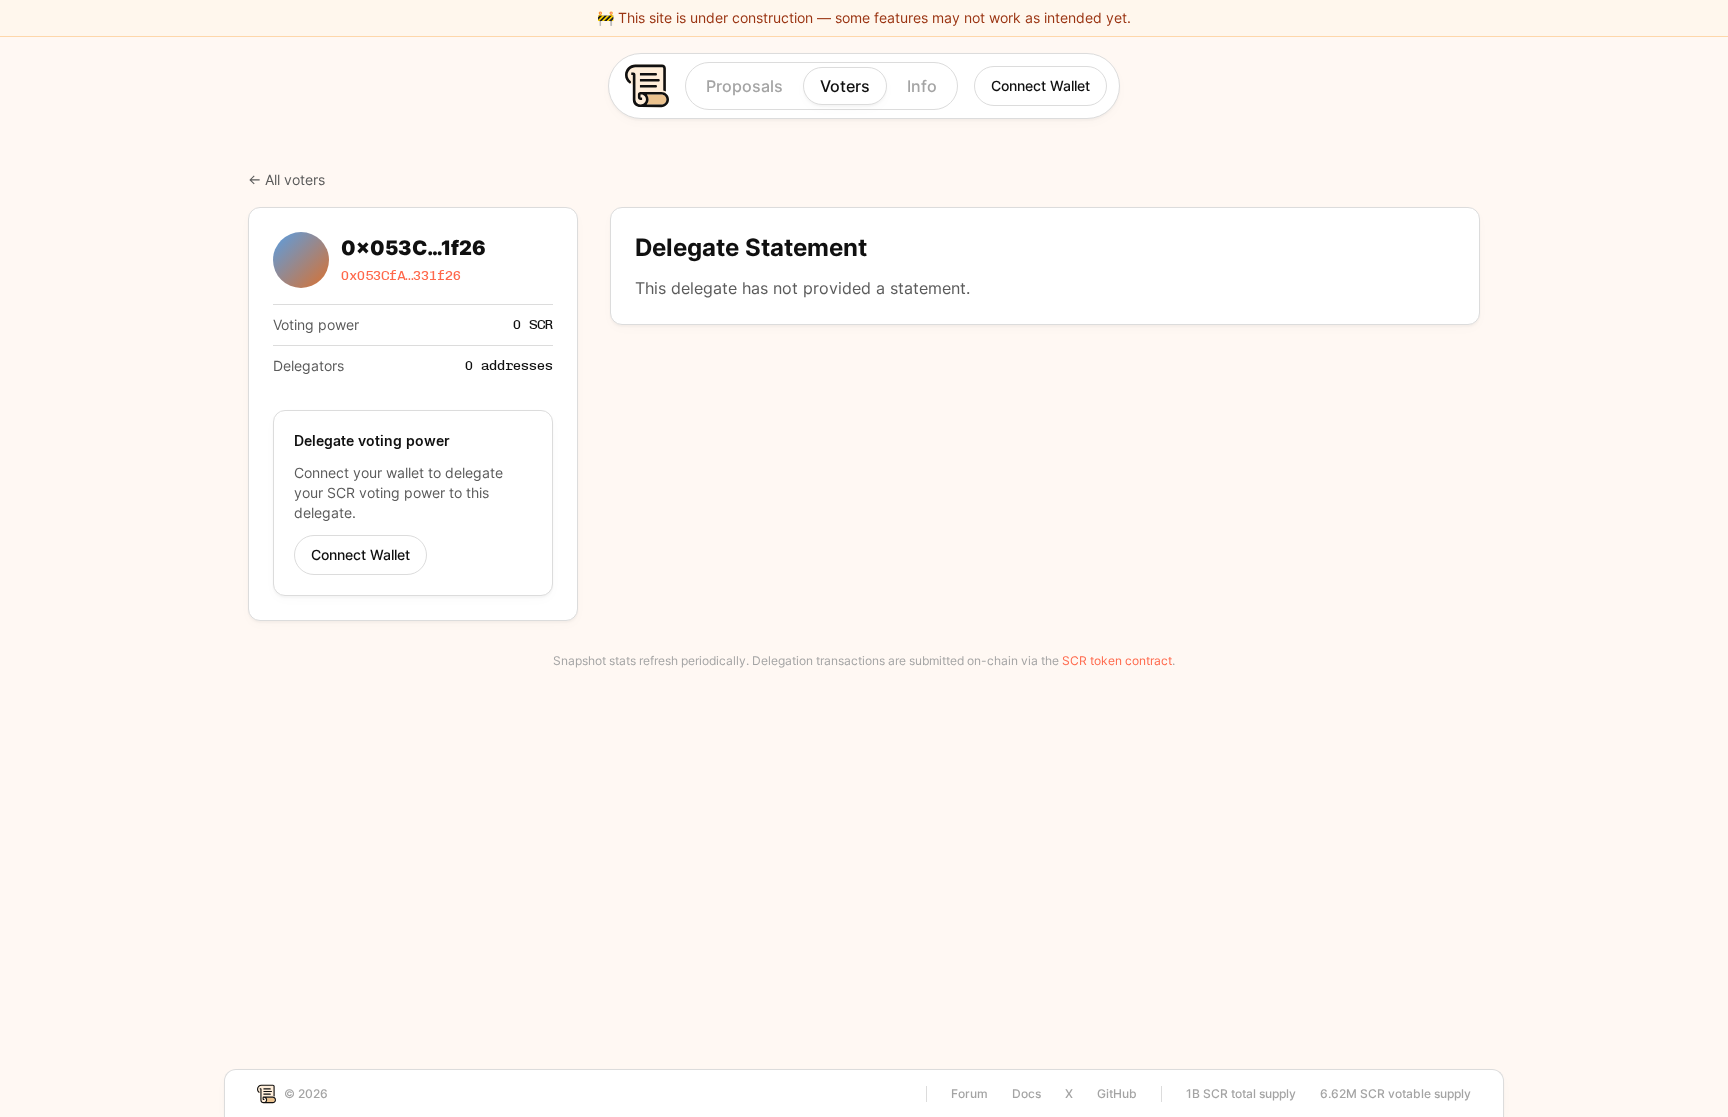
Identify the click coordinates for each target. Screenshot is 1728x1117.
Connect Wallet (1040, 85)
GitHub (1117, 1093)
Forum (969, 1093)
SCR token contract (1117, 660)
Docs (1026, 1093)
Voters (845, 86)
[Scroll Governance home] (642, 86)
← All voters (286, 179)
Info (922, 86)
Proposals (744, 86)
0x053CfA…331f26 (401, 275)
